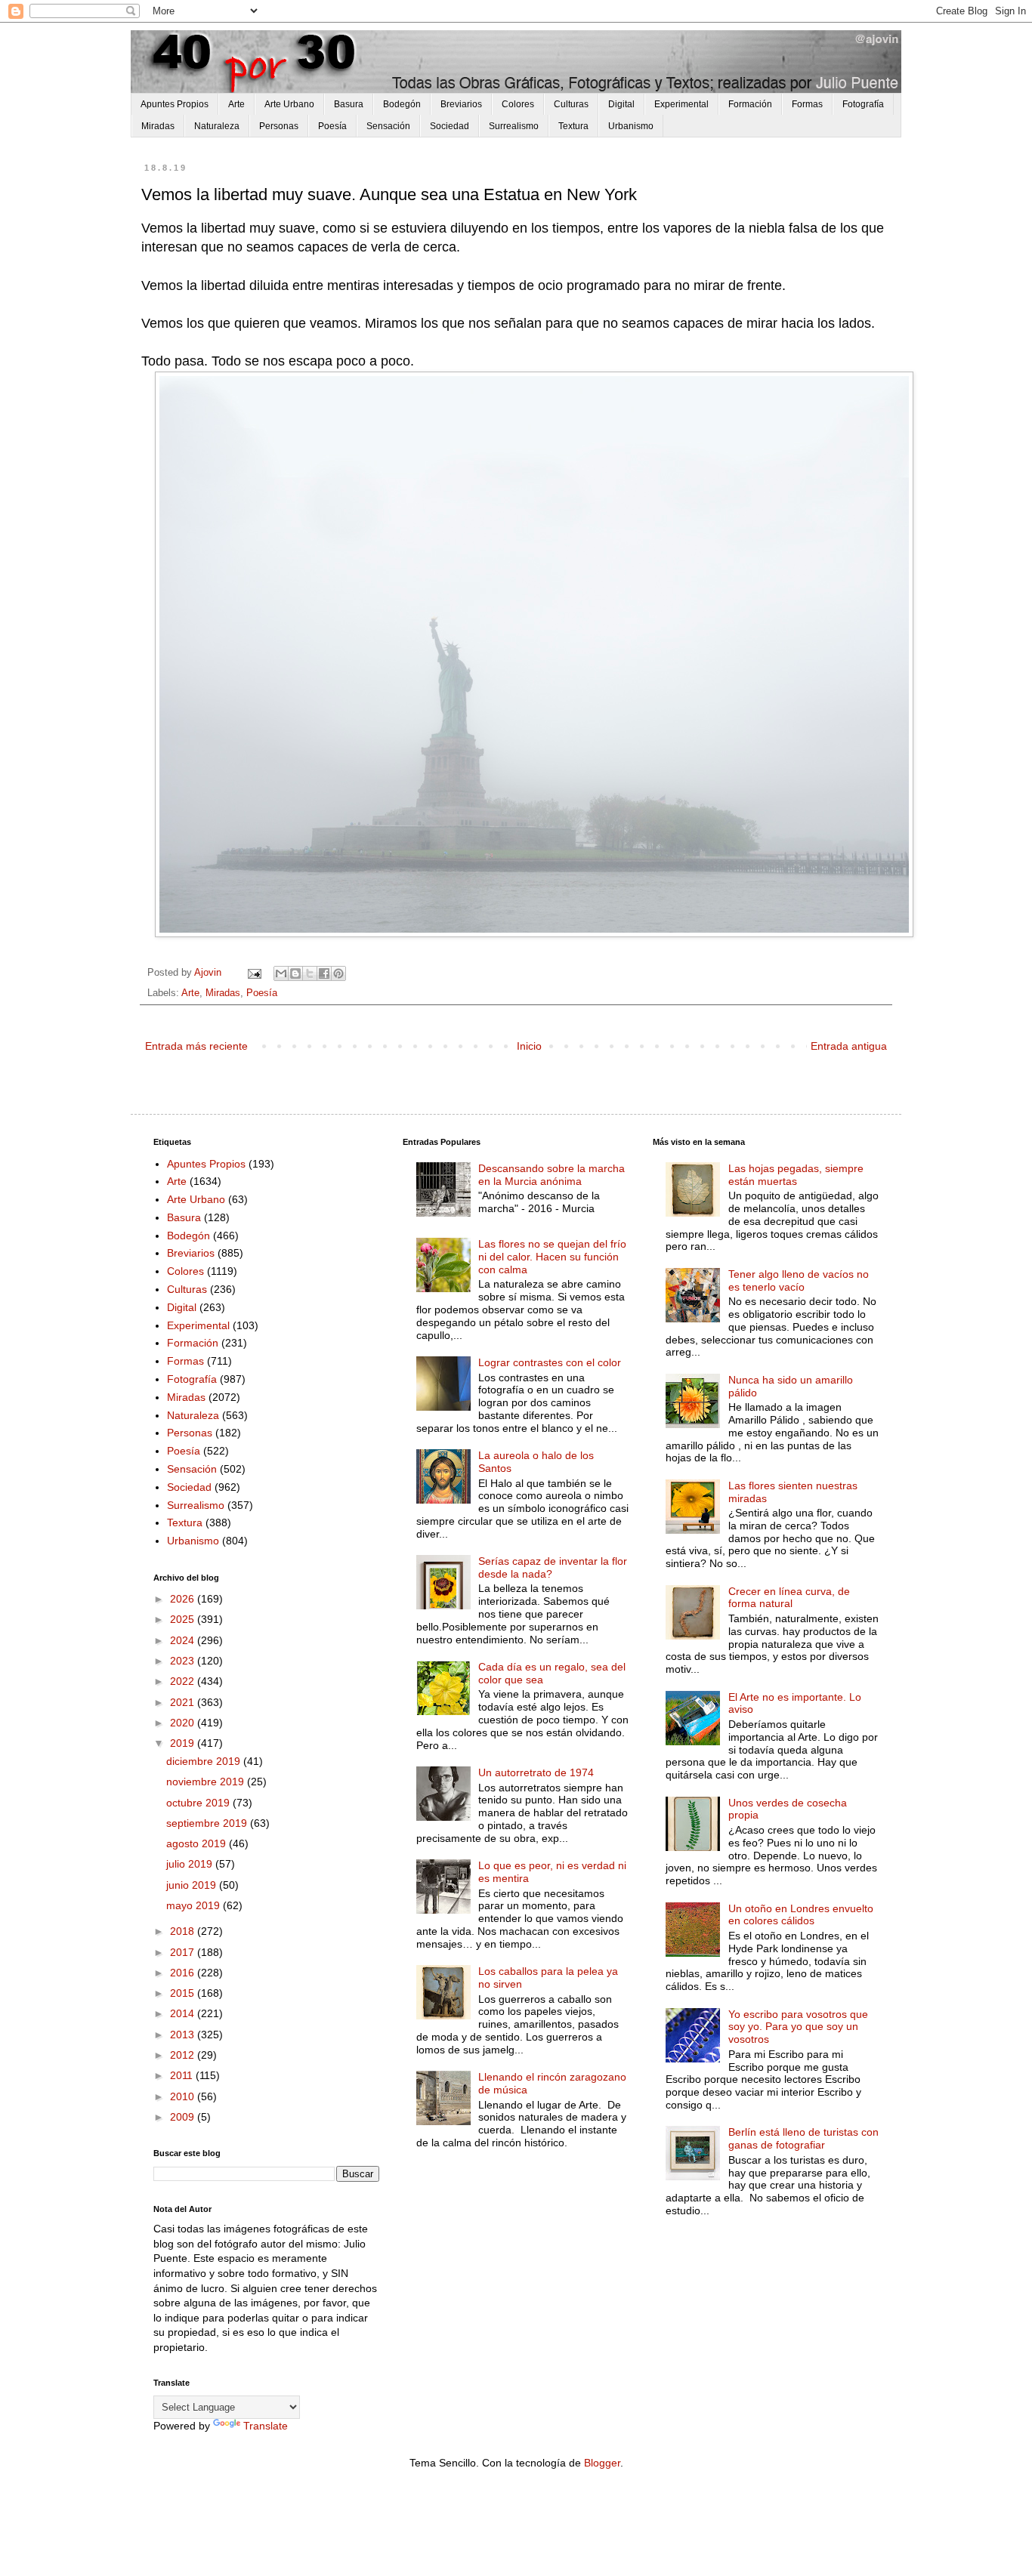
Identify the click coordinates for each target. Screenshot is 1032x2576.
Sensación (388, 126)
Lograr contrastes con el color (550, 1362)
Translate (266, 2426)
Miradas (158, 126)
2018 (184, 1931)
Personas (279, 126)
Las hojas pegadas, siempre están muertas (796, 1175)
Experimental (681, 104)
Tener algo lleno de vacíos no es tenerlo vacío (799, 1280)
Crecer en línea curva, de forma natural (789, 1598)
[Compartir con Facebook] (324, 973)
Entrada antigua (849, 1046)
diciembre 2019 (205, 1761)
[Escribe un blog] (295, 973)
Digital (621, 104)
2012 (184, 2055)
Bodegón (402, 104)
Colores (518, 104)
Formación (750, 104)
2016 (184, 1973)
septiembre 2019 (208, 1823)
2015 (184, 1993)
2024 (184, 1640)
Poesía (332, 126)
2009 (184, 2117)
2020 (184, 1723)
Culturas (571, 104)
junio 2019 (193, 1885)
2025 (184, 1619)
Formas (807, 104)
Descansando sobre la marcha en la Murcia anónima (552, 1175)
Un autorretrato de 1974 (536, 1772)
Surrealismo (514, 126)
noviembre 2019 (207, 1782)
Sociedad (450, 126)
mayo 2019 (195, 1905)
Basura (349, 104)
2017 (184, 1952)
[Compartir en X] (310, 973)
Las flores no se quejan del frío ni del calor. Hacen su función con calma (552, 1257)
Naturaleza (217, 126)
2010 (184, 2096)
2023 (184, 1661)
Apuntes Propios (175, 104)
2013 (184, 2035)
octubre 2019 (199, 1803)
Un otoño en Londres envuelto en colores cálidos (801, 1915)
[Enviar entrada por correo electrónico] (254, 973)
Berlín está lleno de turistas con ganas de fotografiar (803, 2138)
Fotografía (863, 104)
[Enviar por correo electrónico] (281, 973)
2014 (184, 2013)
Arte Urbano (289, 104)
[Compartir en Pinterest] (338, 973)
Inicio (529, 1046)
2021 (184, 1702)
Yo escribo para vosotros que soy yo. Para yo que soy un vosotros (798, 2027)
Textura (573, 126)
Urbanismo (631, 126)
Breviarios (461, 104)
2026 (184, 1599)
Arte (236, 104)
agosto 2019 (198, 1843)
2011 (183, 2075)
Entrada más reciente (196, 1046)
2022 (184, 1681)
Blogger (602, 2463)
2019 (184, 1743)
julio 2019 (191, 1864)
